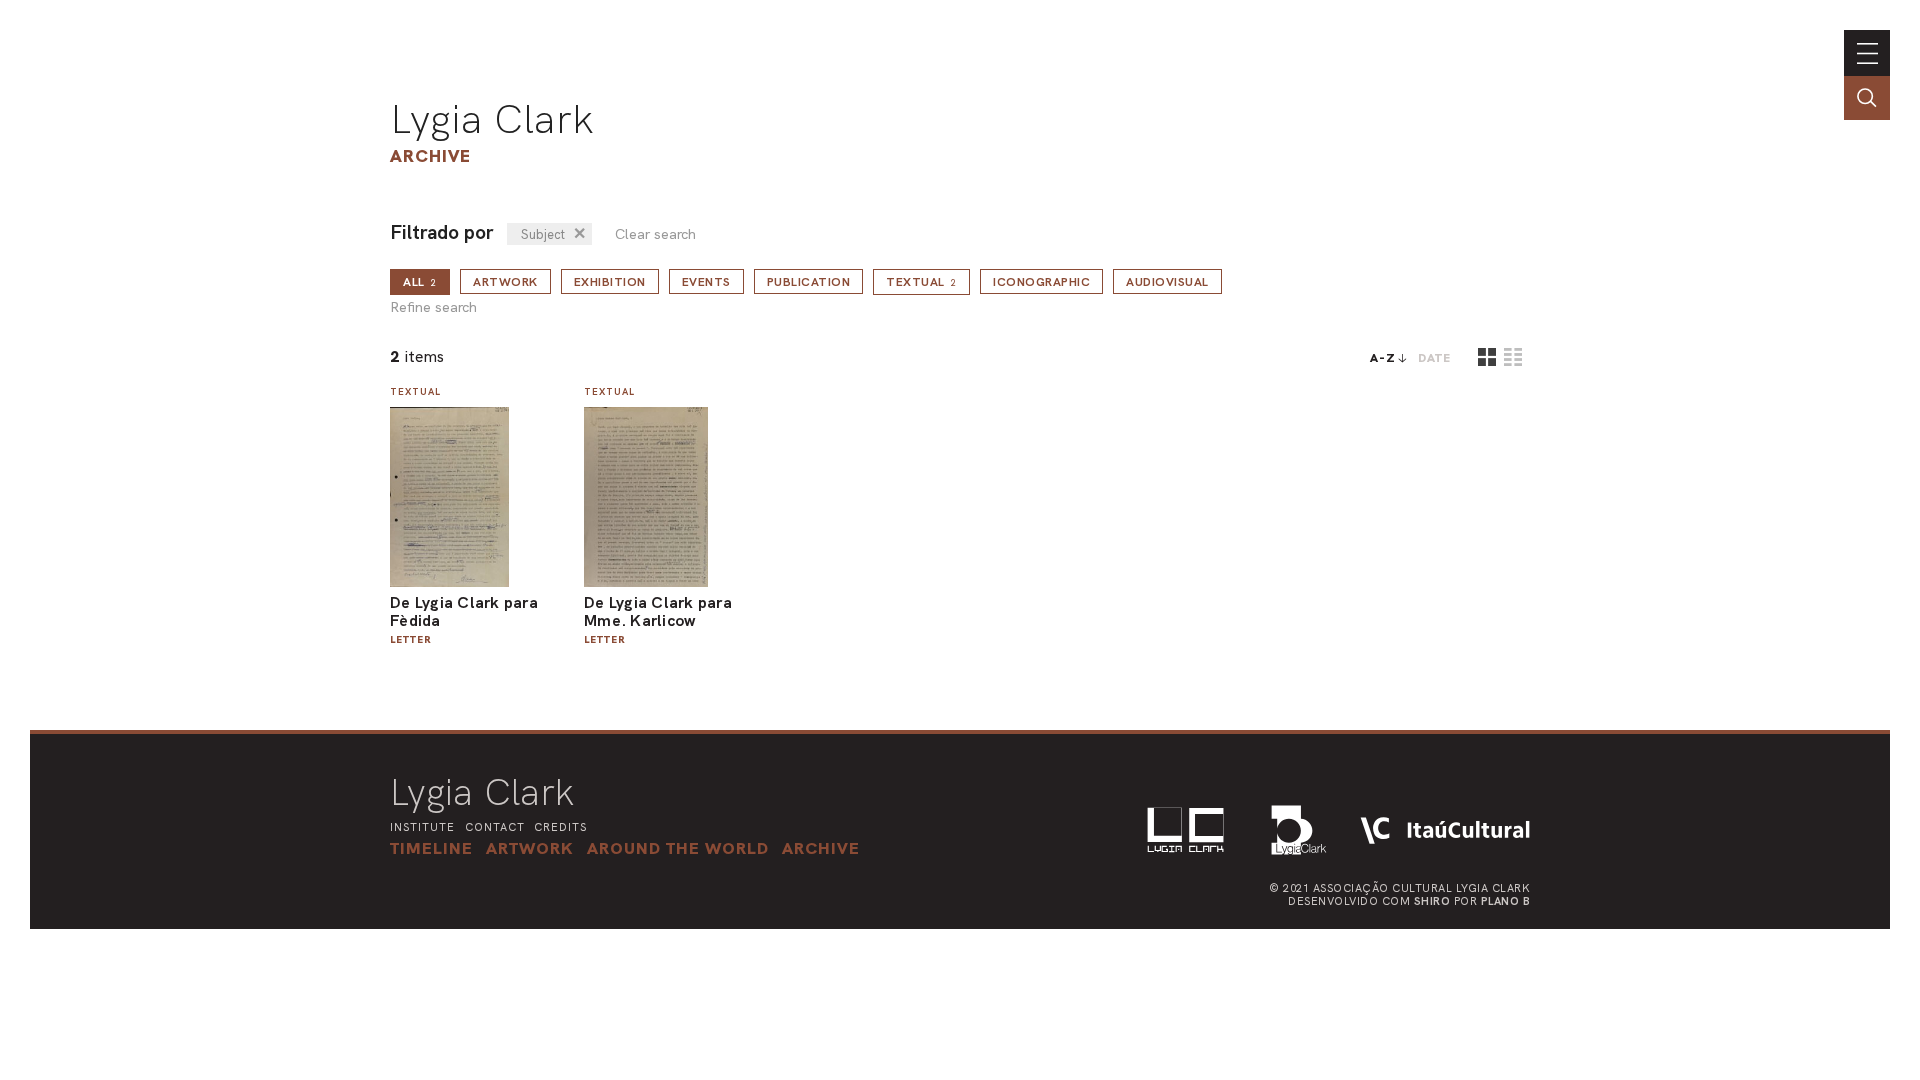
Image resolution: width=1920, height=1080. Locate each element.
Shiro (1432, 901)
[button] (678, 848)
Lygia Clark (492, 119)
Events (706, 282)
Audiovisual (1167, 282)
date (1434, 358)
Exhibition (610, 282)
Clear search (655, 234)
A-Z (1383, 358)
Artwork (505, 282)
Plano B (1506, 901)
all (420, 282)
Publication (809, 282)
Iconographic (1041, 282)
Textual (921, 282)
